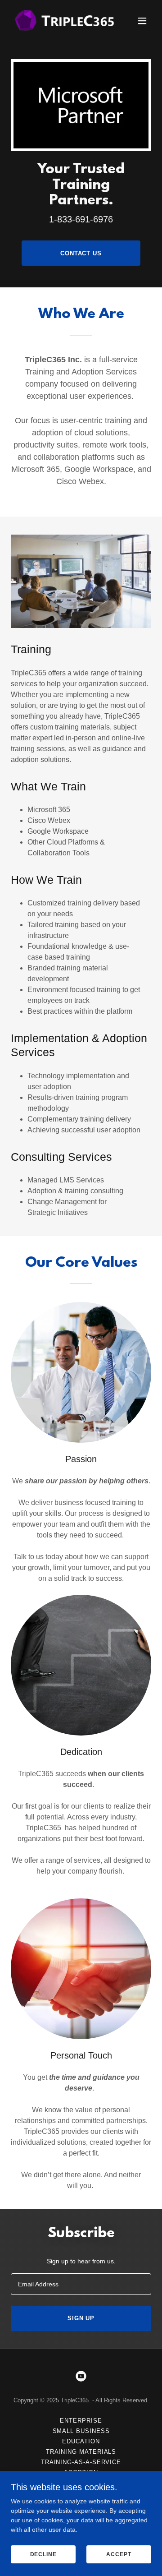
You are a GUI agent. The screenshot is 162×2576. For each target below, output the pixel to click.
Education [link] (81, 2441)
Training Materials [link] (81, 2452)
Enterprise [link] (81, 2421)
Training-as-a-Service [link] (81, 2462)
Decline (43, 2554)
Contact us (81, 253)
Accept (119, 2554)
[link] (60, 21)
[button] (142, 21)
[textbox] (81, 2284)
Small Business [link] (81, 2431)
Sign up (81, 2318)
